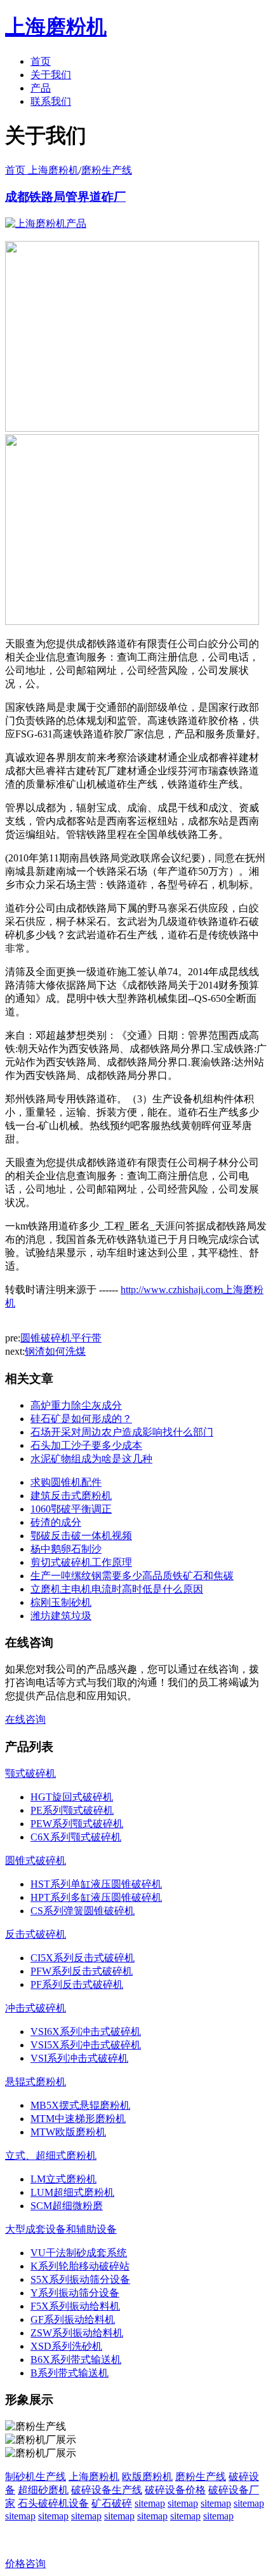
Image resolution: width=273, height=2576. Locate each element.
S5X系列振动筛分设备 (80, 2279)
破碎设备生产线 (107, 2490)
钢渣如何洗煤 (55, 1351)
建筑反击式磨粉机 (71, 1496)
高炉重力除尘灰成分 (76, 1405)
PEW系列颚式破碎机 (77, 1824)
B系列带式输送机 (70, 2373)
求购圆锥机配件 (66, 1482)
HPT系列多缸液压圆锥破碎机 (96, 1897)
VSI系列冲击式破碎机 (79, 2058)
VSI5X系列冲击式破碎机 (86, 2045)
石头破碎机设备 (53, 2503)
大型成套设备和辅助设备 (61, 2229)
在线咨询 (25, 1719)
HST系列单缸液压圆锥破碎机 (96, 1884)
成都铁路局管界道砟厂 (65, 197)
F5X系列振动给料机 (75, 2306)
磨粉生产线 (107, 170)
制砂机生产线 (36, 2477)
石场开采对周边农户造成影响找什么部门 (122, 1432)
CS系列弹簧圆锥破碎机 (83, 1911)
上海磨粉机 (94, 2477)
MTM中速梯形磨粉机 (78, 2119)
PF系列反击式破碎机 (77, 1984)
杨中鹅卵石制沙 (66, 1549)
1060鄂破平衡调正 (71, 1509)
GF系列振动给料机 (73, 2319)
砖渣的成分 (56, 1522)
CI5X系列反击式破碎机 (83, 1958)
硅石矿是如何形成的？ (81, 1419)
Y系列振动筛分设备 (75, 2293)
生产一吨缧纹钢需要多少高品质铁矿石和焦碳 (132, 1576)
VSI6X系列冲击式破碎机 (86, 2031)
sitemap (150, 2503)
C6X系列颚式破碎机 (76, 1837)
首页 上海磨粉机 (42, 170)
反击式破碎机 (36, 1934)
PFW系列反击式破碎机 (82, 1971)
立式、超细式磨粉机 (51, 2155)
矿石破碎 (112, 2503)
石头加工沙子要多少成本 (86, 1445)
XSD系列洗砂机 (66, 2346)
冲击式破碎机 (36, 2008)
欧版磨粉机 (147, 2477)
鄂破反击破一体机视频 (81, 1536)
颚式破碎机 (30, 1773)
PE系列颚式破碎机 (72, 1810)
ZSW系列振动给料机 (77, 2333)
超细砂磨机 (43, 2490)
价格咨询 (25, 2564)
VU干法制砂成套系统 (79, 2253)
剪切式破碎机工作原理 (81, 1562)
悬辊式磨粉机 (36, 2082)
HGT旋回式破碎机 (72, 1797)
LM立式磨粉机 (63, 2179)
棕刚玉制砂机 (61, 1602)
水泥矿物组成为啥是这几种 (91, 1459)
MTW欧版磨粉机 (68, 2132)
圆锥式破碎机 (36, 1860)
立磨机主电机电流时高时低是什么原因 (117, 1589)
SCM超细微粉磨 (67, 2206)
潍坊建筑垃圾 (61, 1616)
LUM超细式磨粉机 (72, 2192)
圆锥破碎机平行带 (61, 1338)
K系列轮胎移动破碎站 (80, 2266)
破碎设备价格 (175, 2490)
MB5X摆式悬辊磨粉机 (80, 2105)
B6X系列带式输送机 (76, 2360)
